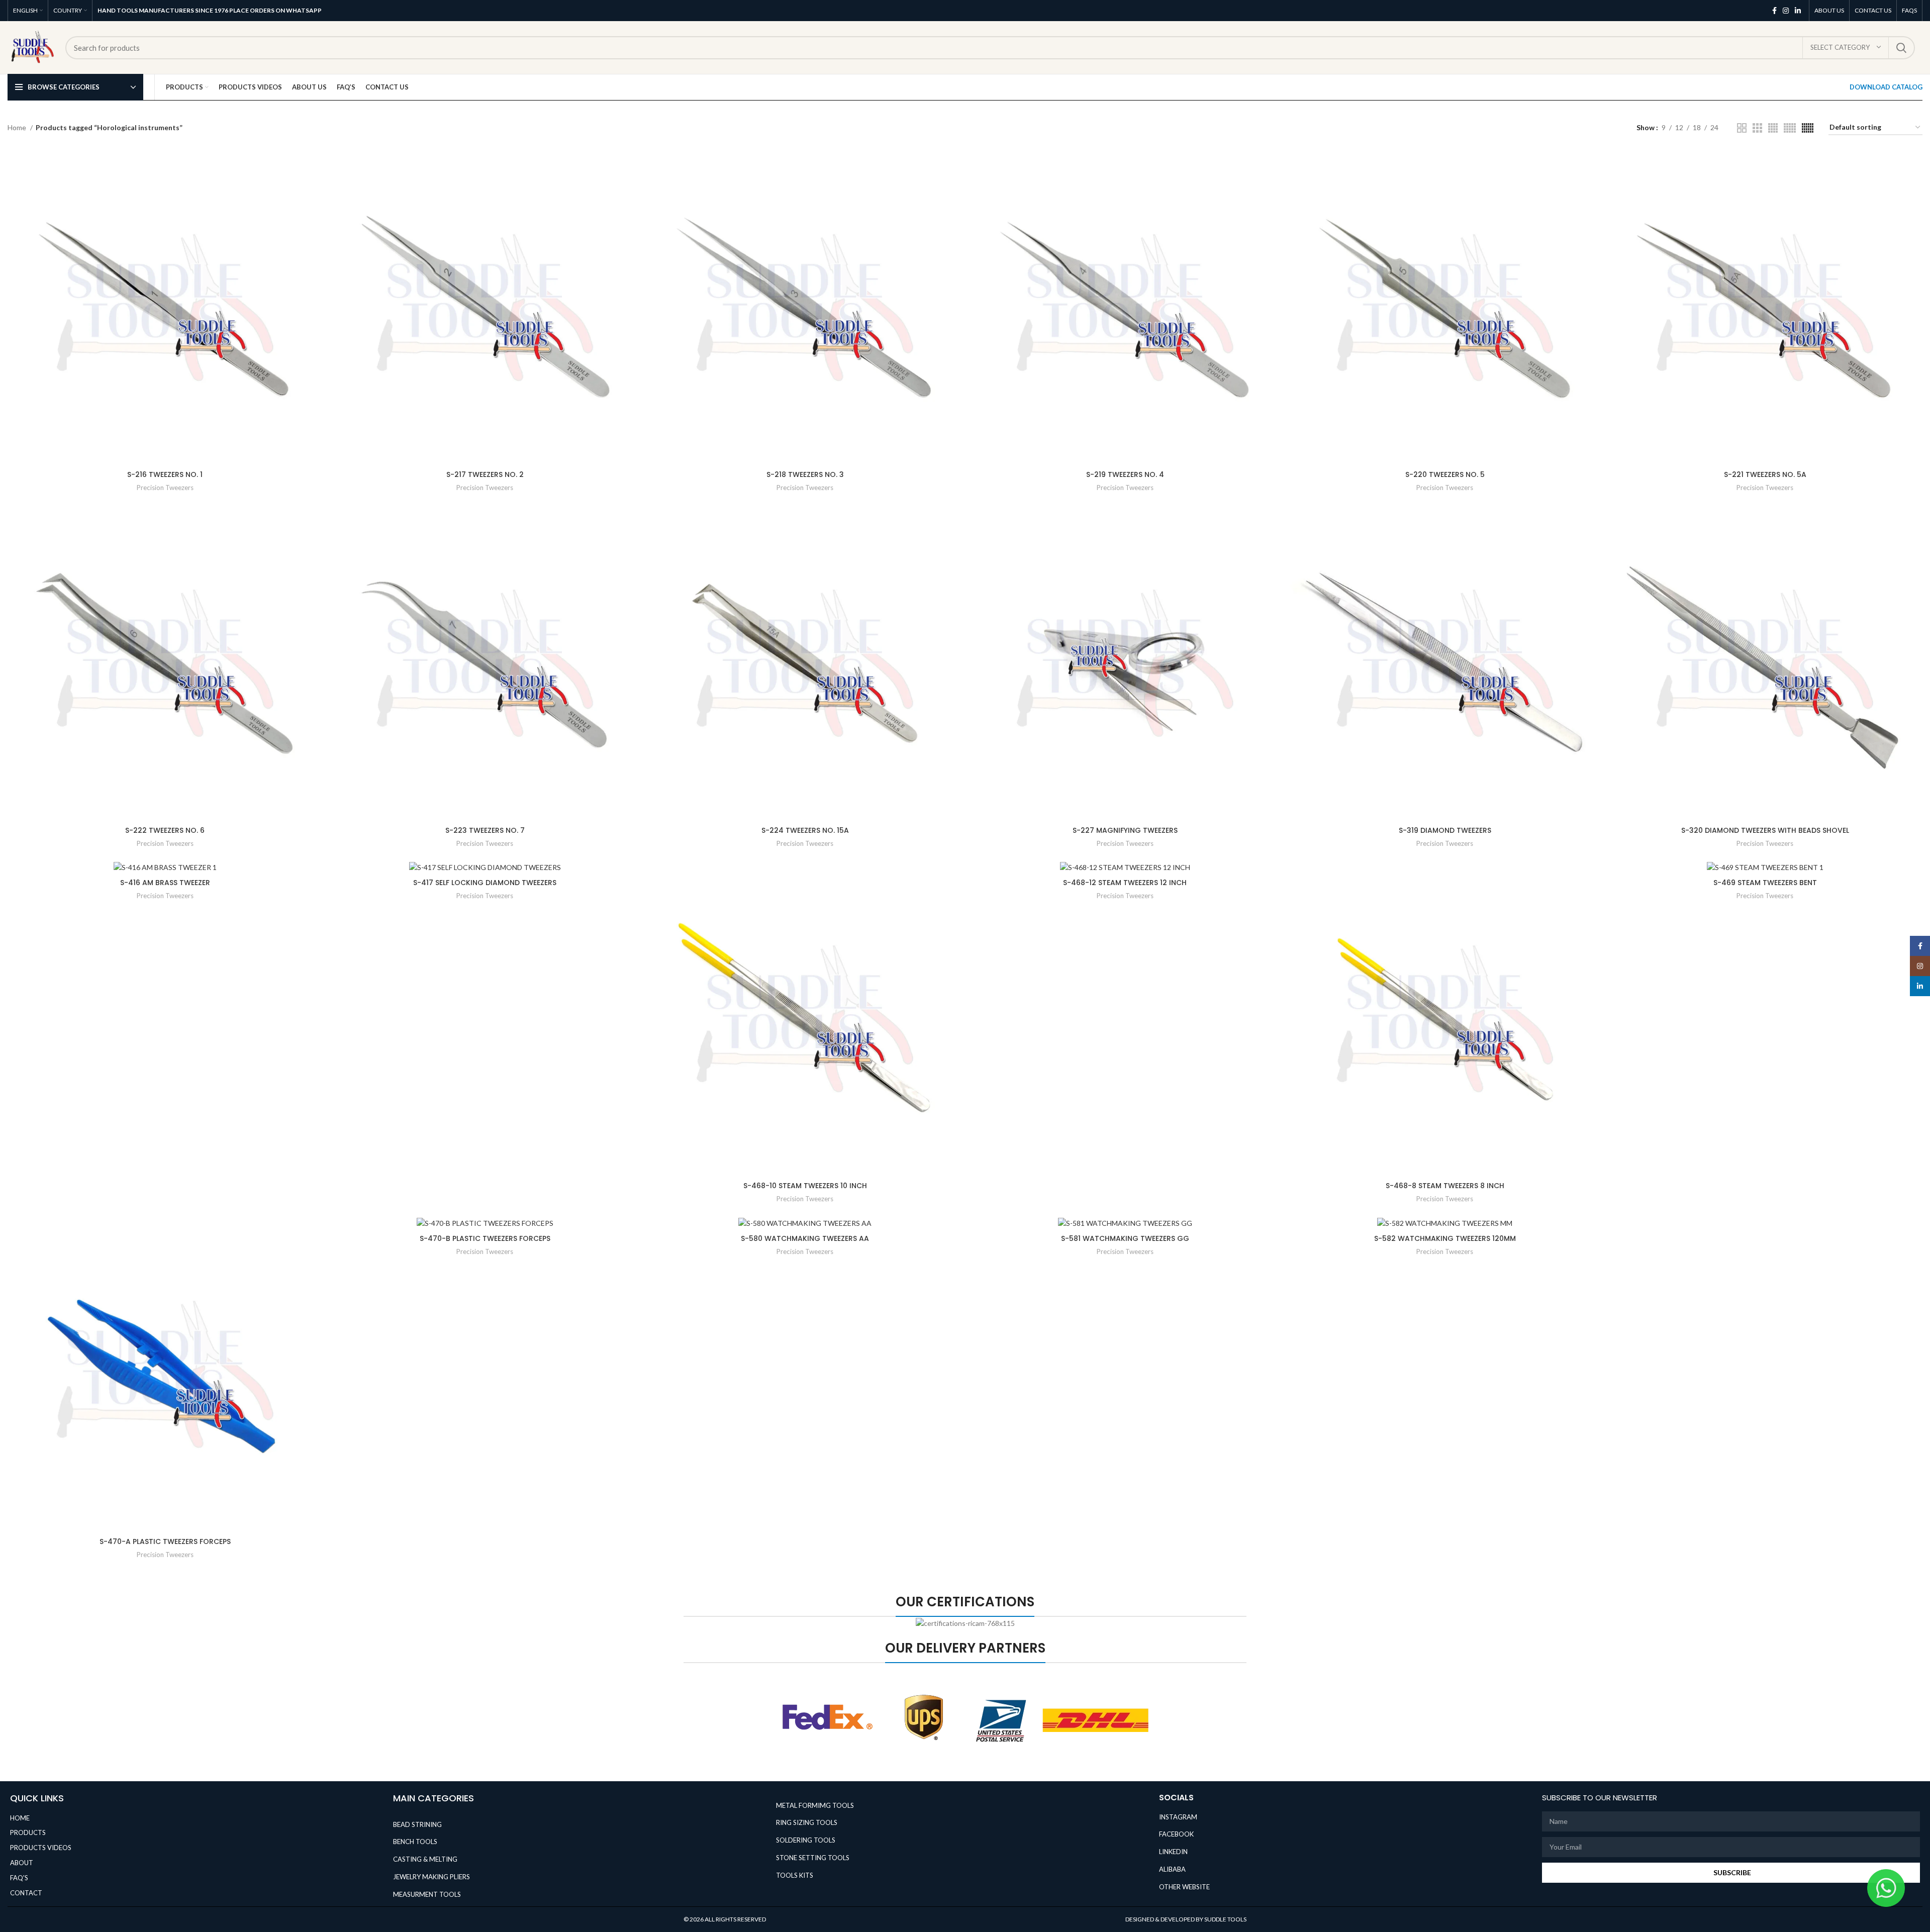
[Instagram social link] (1786, 11)
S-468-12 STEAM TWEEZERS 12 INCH (1125, 883)
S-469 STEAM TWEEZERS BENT (1765, 883)
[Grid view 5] (1790, 128)
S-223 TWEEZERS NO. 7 (485, 830)
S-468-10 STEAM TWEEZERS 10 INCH (805, 1186)
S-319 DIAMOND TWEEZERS (1445, 830)
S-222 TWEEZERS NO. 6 (165, 830)
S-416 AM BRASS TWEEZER (165, 883)
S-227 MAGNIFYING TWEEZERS (1125, 830)
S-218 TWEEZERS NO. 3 (805, 474)
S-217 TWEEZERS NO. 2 (485, 474)
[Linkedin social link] (1798, 11)
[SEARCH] (1901, 48)
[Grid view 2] (1742, 128)
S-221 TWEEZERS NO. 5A (1765, 474)
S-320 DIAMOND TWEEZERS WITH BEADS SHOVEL (1765, 830)
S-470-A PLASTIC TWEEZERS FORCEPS (165, 1541)
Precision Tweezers (165, 488)
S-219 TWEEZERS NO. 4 (1125, 474)
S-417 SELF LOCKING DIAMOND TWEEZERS (485, 883)
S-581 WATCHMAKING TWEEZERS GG (1125, 1238)
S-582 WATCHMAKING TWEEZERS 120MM (1445, 1238)
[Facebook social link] (1774, 11)
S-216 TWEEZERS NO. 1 (165, 474)
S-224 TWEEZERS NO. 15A (805, 830)
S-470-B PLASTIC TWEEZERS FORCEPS (485, 1238)
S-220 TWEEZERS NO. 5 (1445, 474)
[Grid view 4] (1773, 128)
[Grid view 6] (1808, 128)
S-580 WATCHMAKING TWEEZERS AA (805, 1238)
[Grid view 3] (1757, 128)
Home (18, 127)
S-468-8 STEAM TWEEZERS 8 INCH (1445, 1186)
